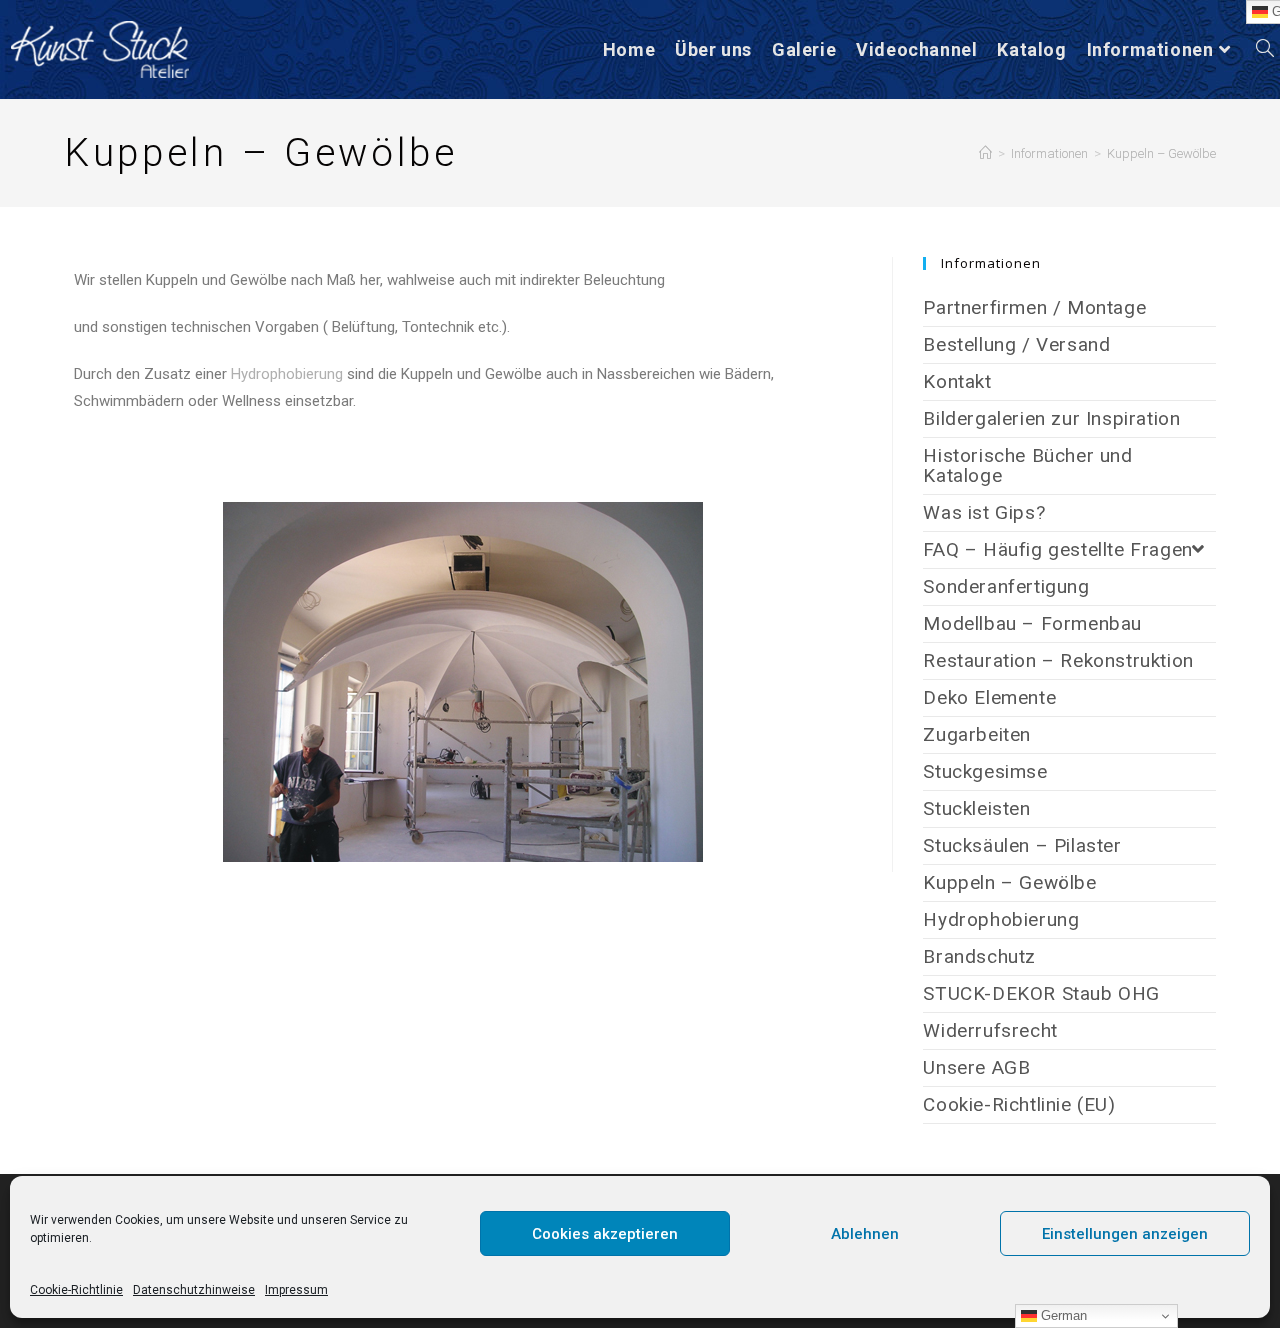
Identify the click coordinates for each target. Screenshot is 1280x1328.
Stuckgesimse (985, 771)
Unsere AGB (976, 1067)
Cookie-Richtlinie (76, 1290)
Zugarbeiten (977, 734)
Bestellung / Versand (1016, 344)
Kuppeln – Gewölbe (1161, 153)
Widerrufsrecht (990, 1030)
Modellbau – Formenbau (1032, 623)
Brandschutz (979, 956)
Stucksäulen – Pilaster (1022, 845)
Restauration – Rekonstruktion (1058, 660)
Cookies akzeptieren (605, 1234)
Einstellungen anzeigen (1125, 1234)
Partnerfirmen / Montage (1034, 307)
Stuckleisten (976, 808)
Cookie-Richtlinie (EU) (1019, 1104)
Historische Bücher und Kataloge (1027, 465)
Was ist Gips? (984, 512)
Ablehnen (865, 1234)
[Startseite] (985, 153)
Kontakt (957, 381)
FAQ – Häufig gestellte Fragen (1057, 549)
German (1062, 1315)
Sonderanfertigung (1006, 586)
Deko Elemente (989, 697)
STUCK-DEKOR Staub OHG (1041, 993)
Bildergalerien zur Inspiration (1051, 418)
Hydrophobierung (287, 374)
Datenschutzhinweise (194, 1290)
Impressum (296, 1290)
